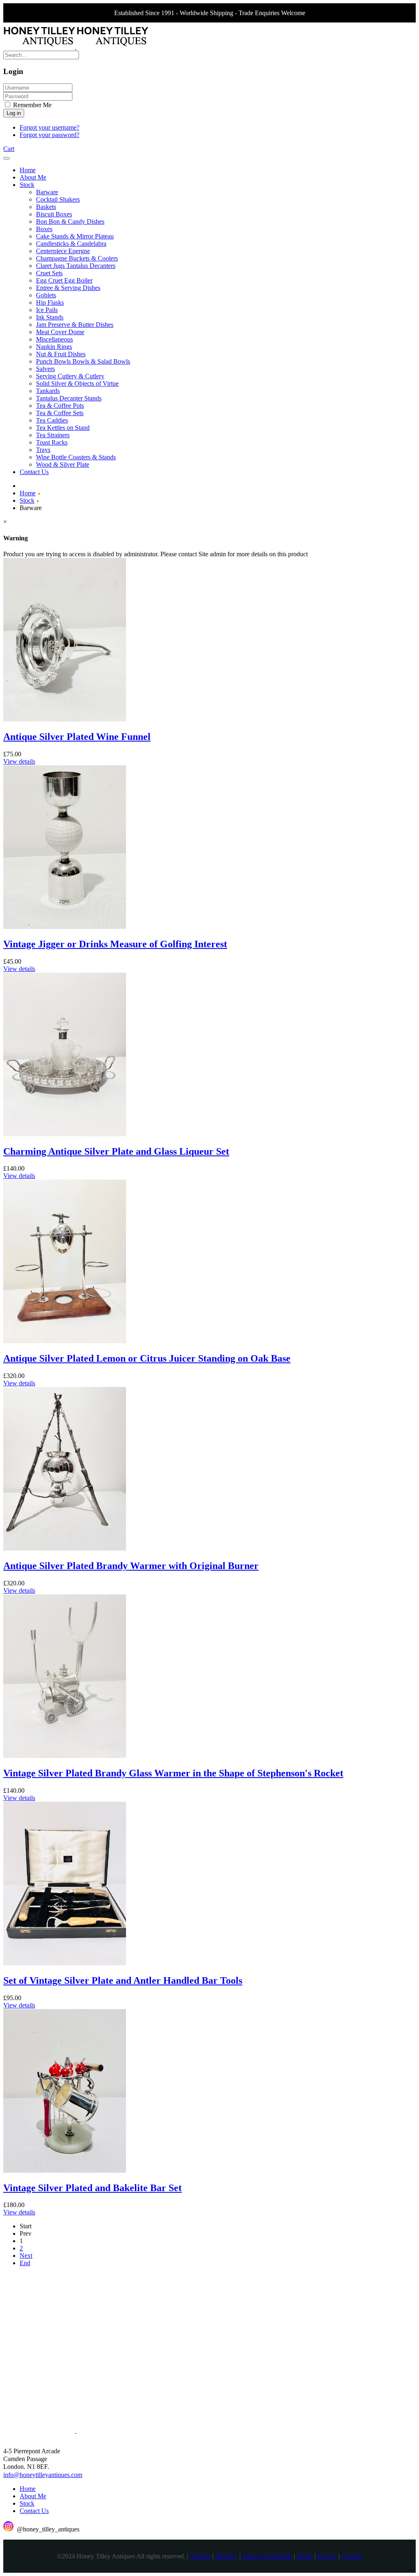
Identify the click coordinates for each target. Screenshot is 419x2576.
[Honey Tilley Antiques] (76, 47)
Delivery (226, 2556)
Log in (14, 113)
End (25, 2263)
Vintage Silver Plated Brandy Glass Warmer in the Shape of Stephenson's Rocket (173, 1773)
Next (26, 2256)
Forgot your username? (50, 127)
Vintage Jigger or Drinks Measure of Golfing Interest (115, 944)
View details (19, 761)
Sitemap (200, 2556)
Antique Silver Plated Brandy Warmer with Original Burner (131, 1566)
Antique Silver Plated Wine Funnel (77, 737)
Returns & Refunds (267, 2556)
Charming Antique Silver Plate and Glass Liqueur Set (116, 1151)
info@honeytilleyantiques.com (43, 2475)
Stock (27, 2503)
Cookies (352, 2556)
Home (28, 2489)
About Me (33, 2496)
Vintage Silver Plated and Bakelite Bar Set (92, 2188)
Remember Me (32, 105)
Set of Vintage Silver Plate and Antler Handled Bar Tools (123, 1980)
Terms (305, 2556)
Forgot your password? (50, 135)
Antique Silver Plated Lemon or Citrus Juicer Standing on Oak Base (147, 1358)
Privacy (327, 2556)
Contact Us (34, 2511)
